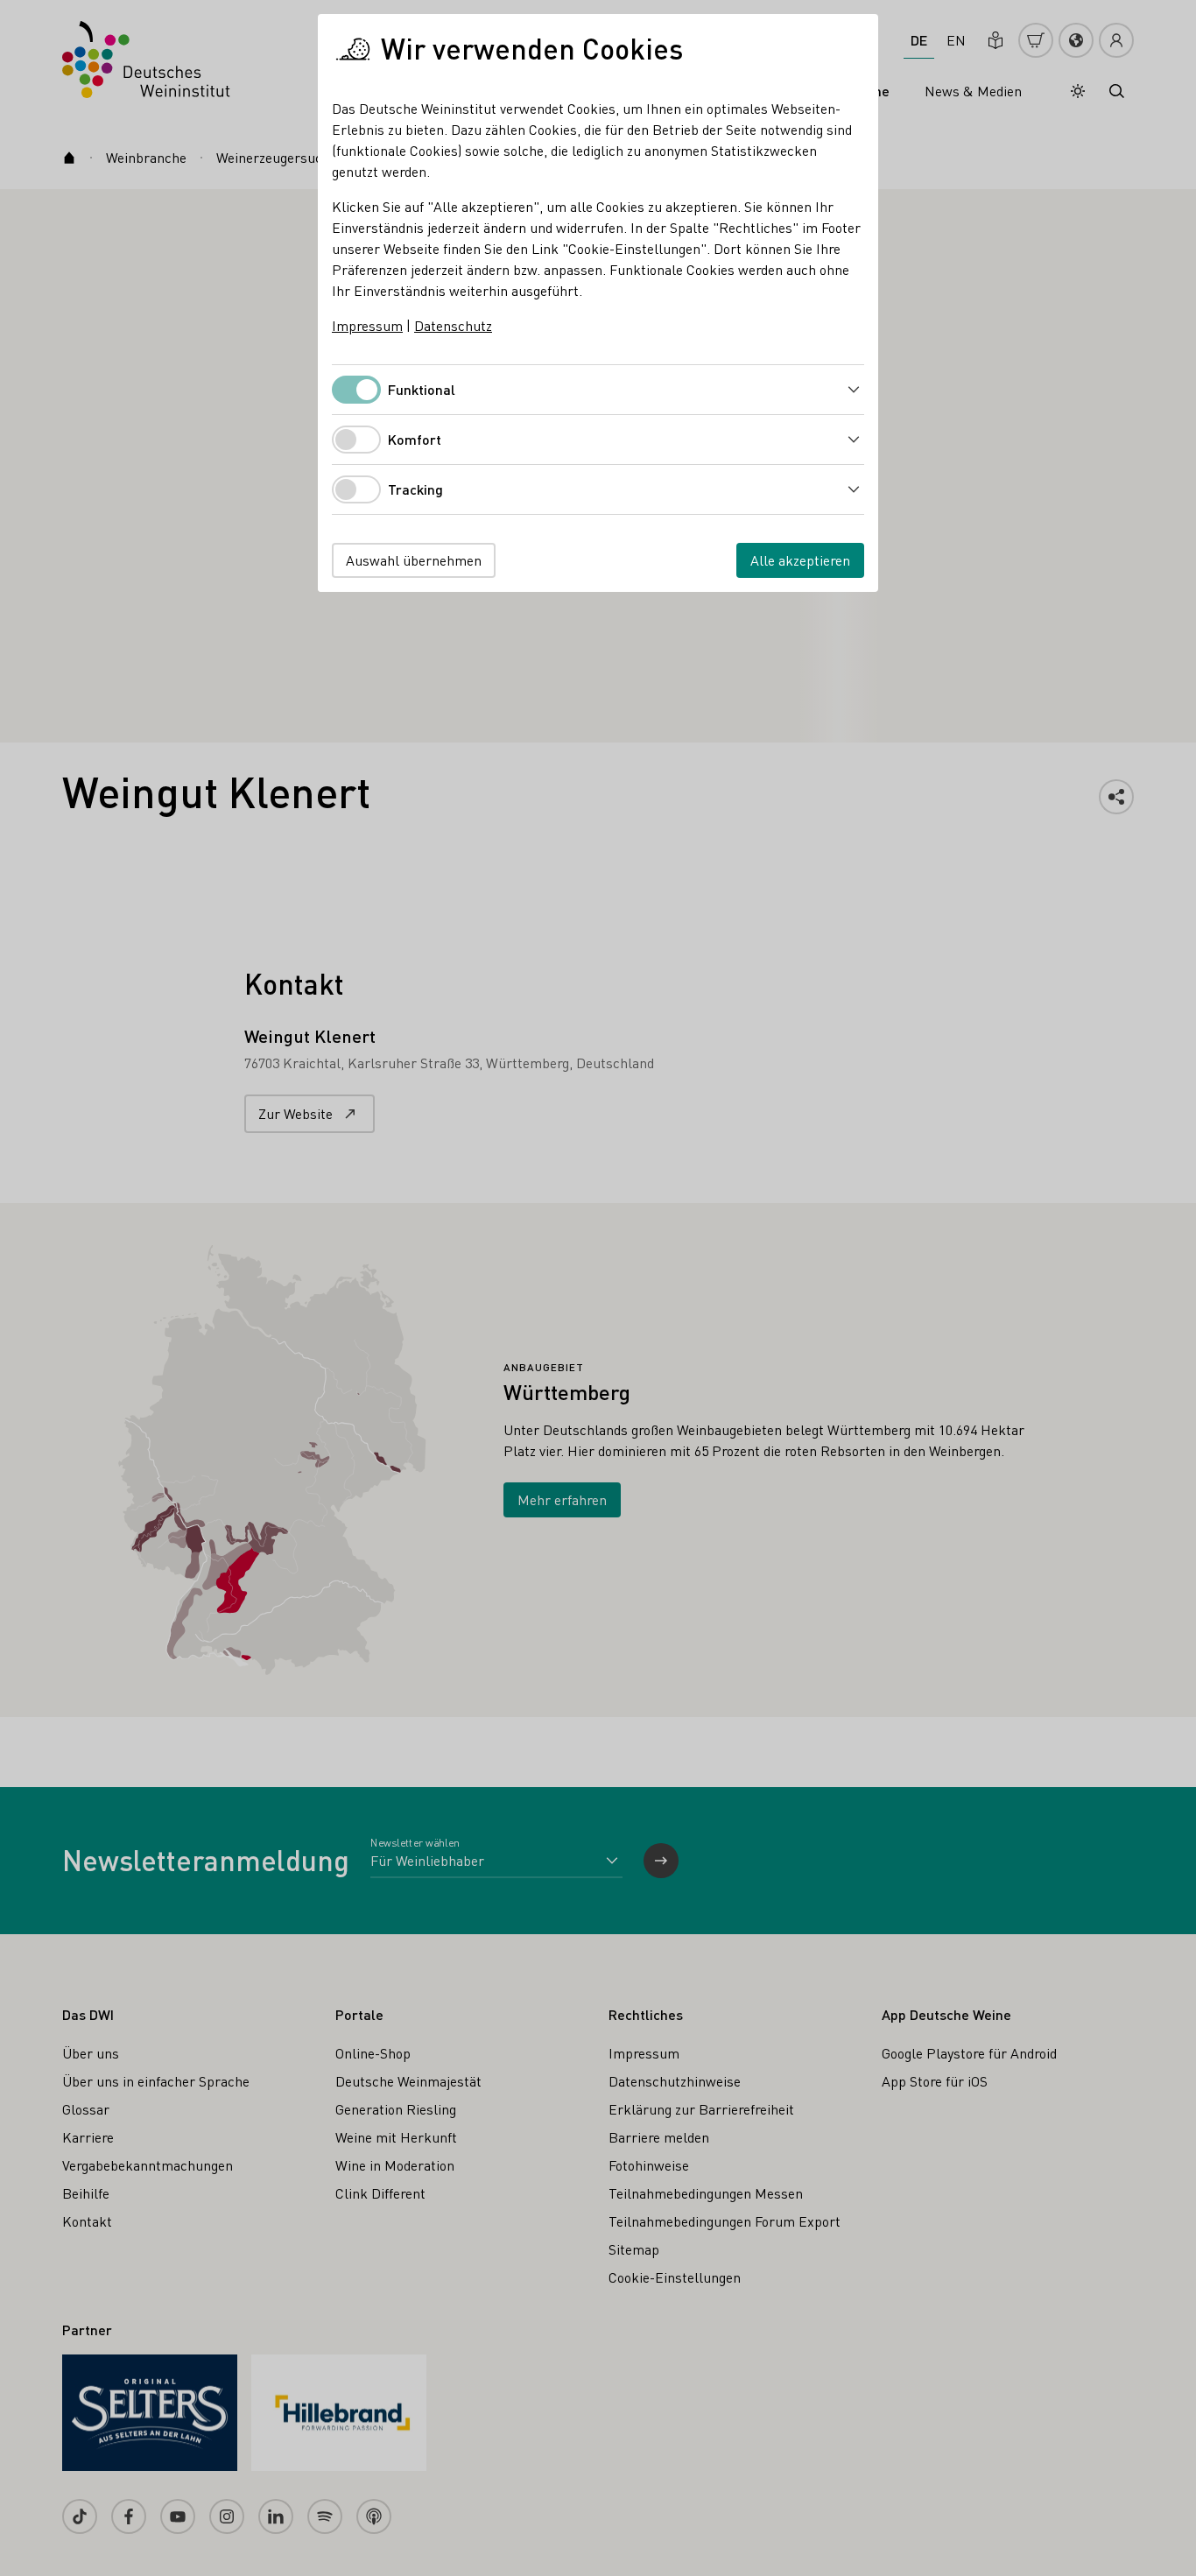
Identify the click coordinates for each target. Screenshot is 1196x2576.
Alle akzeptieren (800, 560)
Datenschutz (453, 325)
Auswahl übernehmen (414, 560)
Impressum (367, 325)
